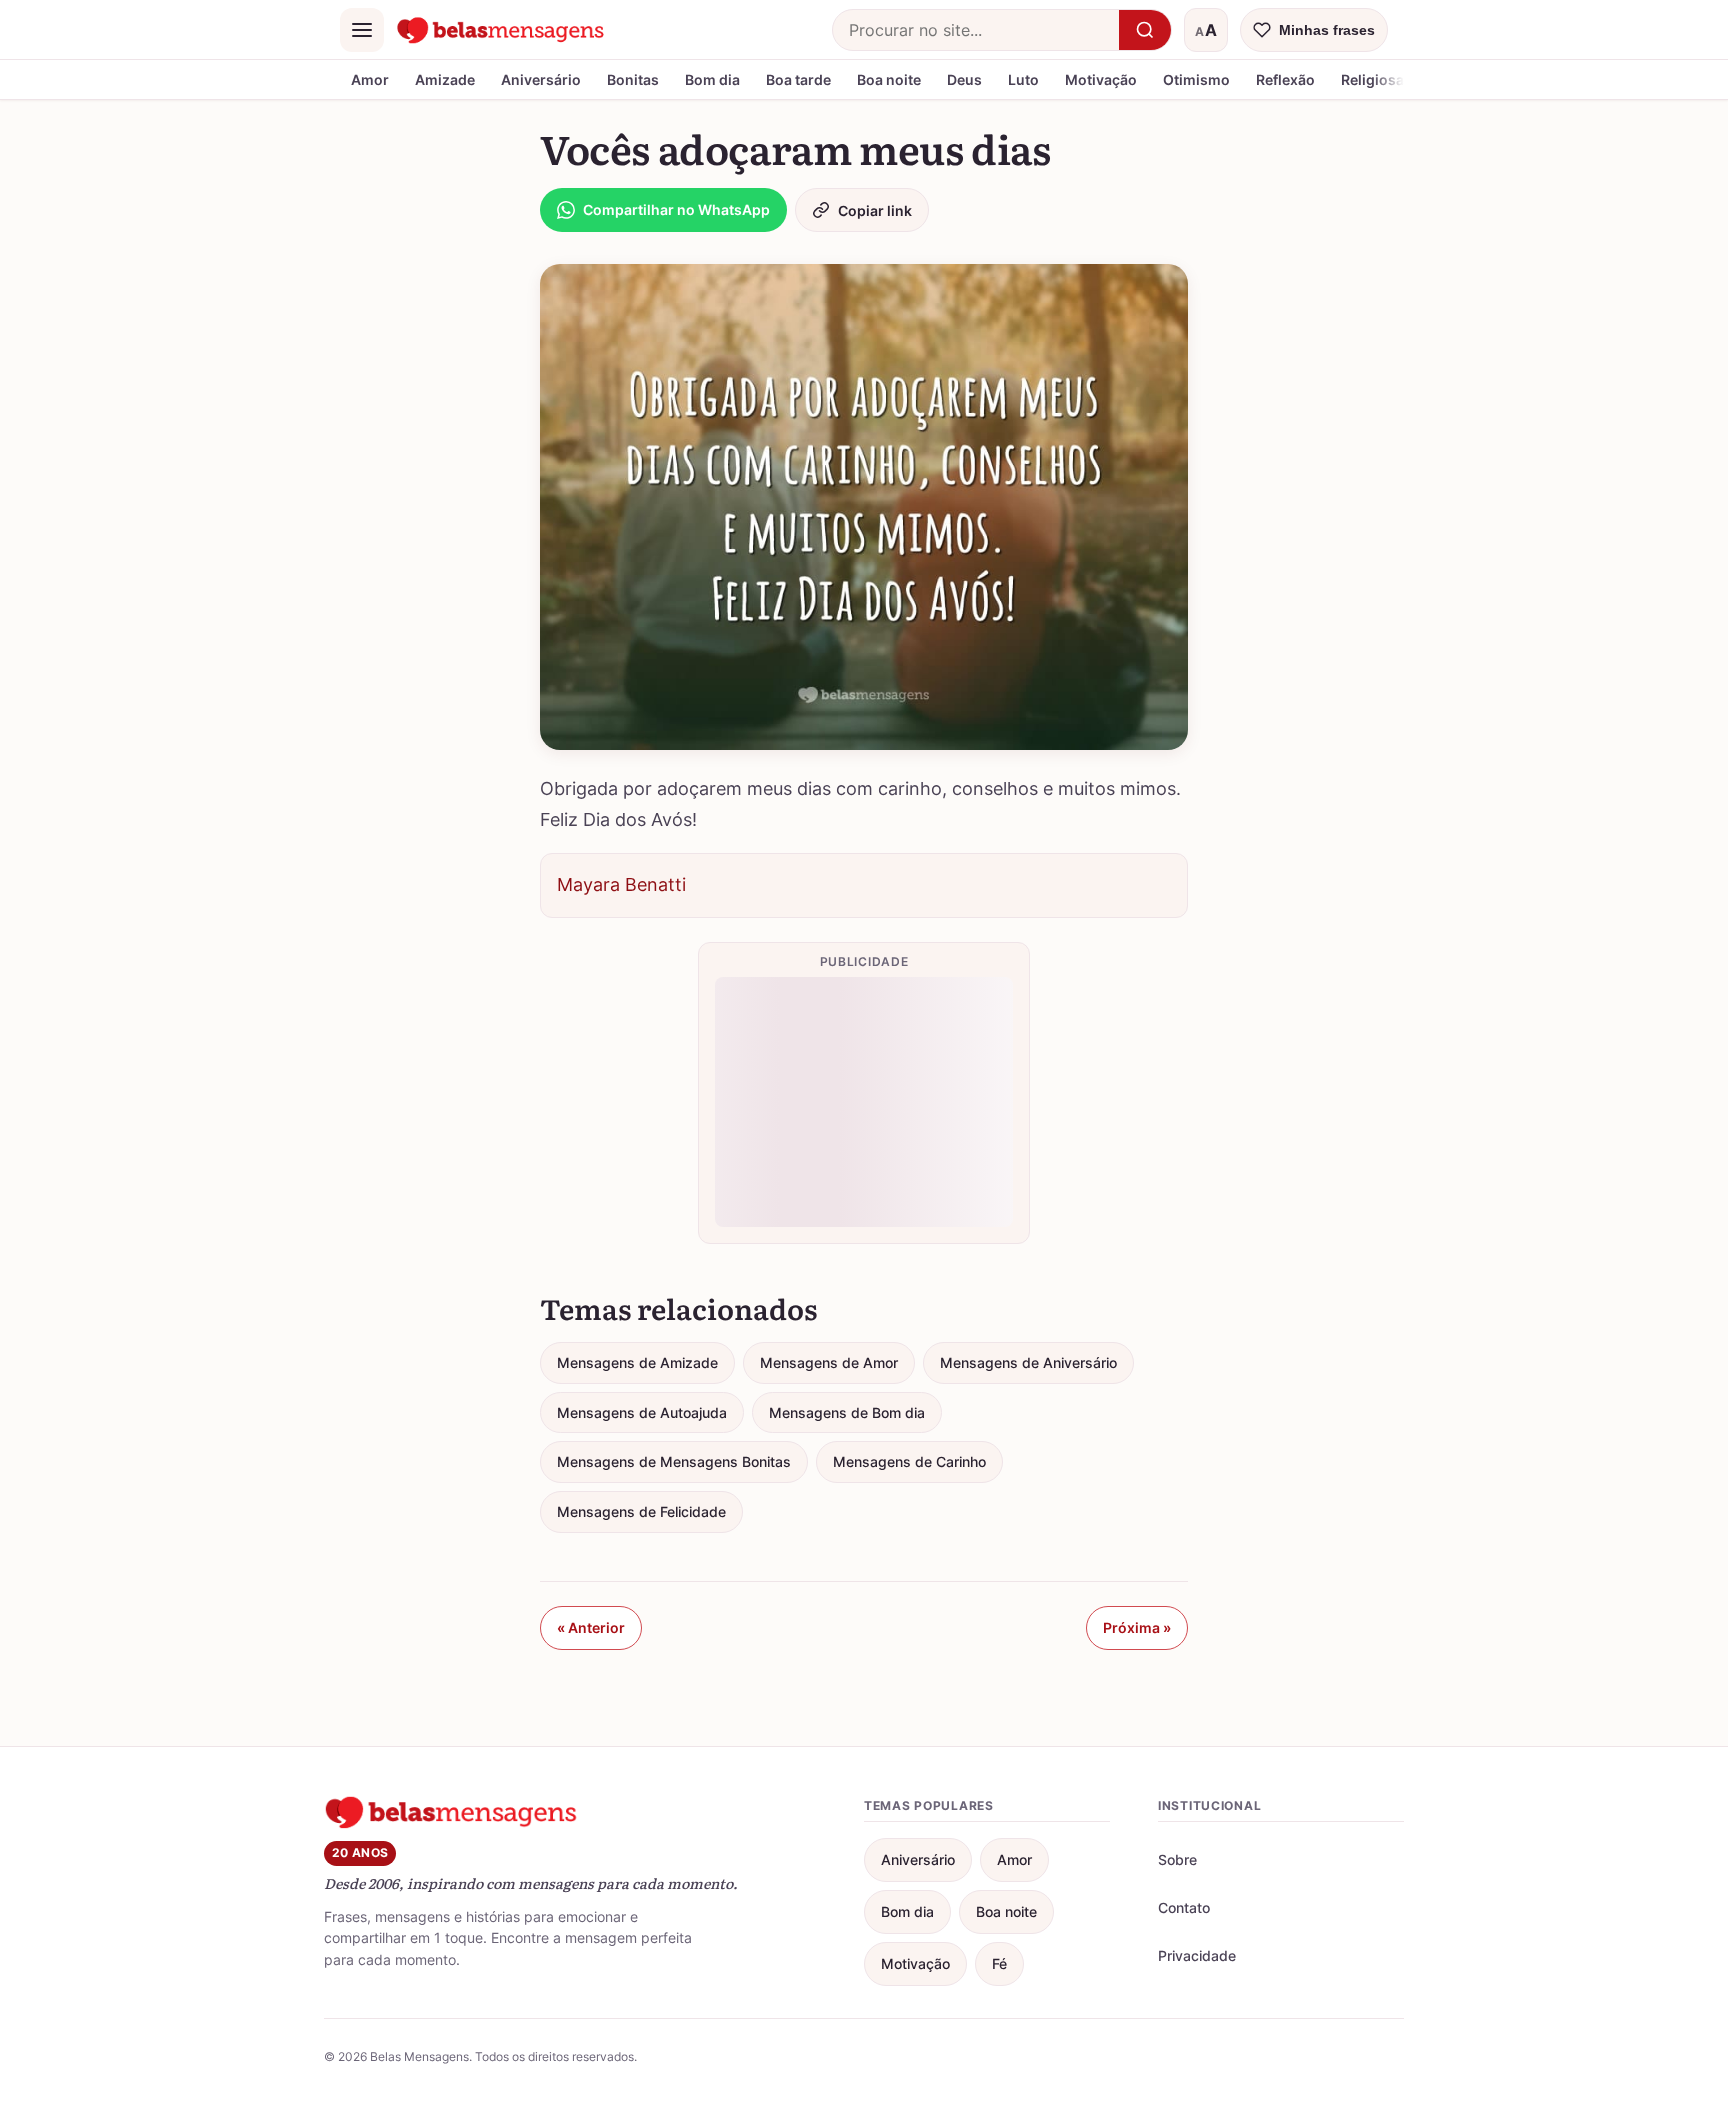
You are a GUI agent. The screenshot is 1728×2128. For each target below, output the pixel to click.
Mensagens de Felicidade (641, 1511)
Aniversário (541, 79)
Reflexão (1285, 79)
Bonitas (633, 79)
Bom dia (712, 79)
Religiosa (1372, 79)
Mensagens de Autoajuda (642, 1412)
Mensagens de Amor (829, 1362)
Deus (964, 79)
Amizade (445, 79)
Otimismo (1196, 79)
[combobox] (976, 30)
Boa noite (889, 79)
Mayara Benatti (621, 884)
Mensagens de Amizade (637, 1362)
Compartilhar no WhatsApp (676, 209)
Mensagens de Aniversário (1028, 1362)
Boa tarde (798, 79)
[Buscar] (1145, 30)
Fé (999, 1963)
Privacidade (1197, 1955)
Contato (1184, 1907)
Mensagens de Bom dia (847, 1412)
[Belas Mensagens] (501, 30)
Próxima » (1137, 1627)
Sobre (1177, 1859)
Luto (1023, 79)
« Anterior (591, 1627)
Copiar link (875, 210)
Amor (370, 79)
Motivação (1101, 79)
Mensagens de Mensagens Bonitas (674, 1461)
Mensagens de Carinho (909, 1461)
